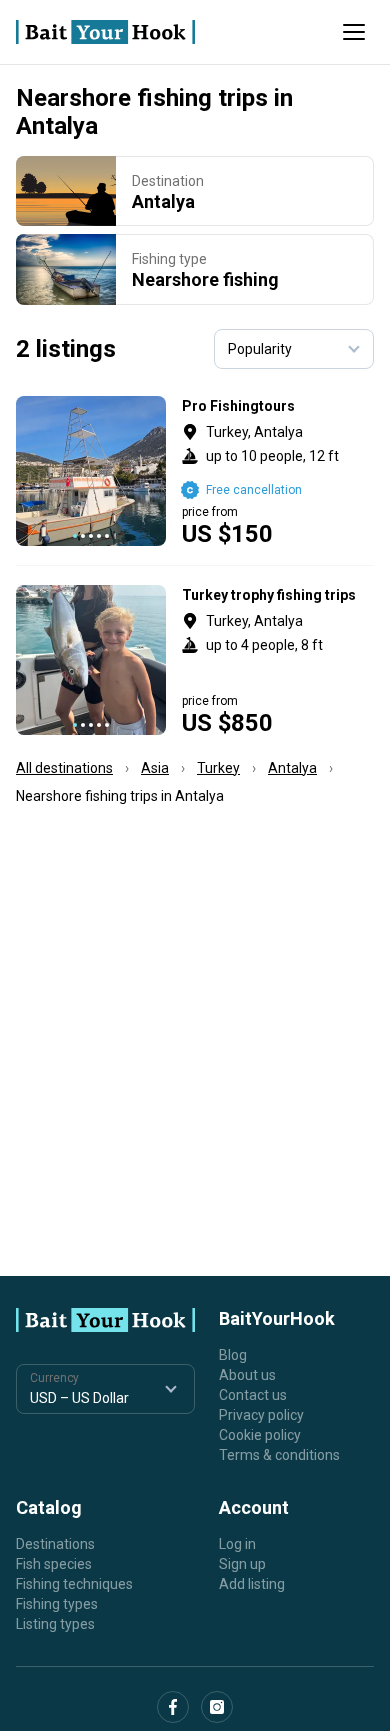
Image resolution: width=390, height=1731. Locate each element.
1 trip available (278, 471)
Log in (237, 1544)
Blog (233, 1355)
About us (247, 1375)
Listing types (55, 1624)
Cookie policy (260, 1435)
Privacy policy (261, 1415)
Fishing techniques (74, 1584)
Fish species (54, 1564)
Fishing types (57, 1604)
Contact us (253, 1395)
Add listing (252, 1584)
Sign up (242, 1564)
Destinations (55, 1544)
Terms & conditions (279, 1455)
